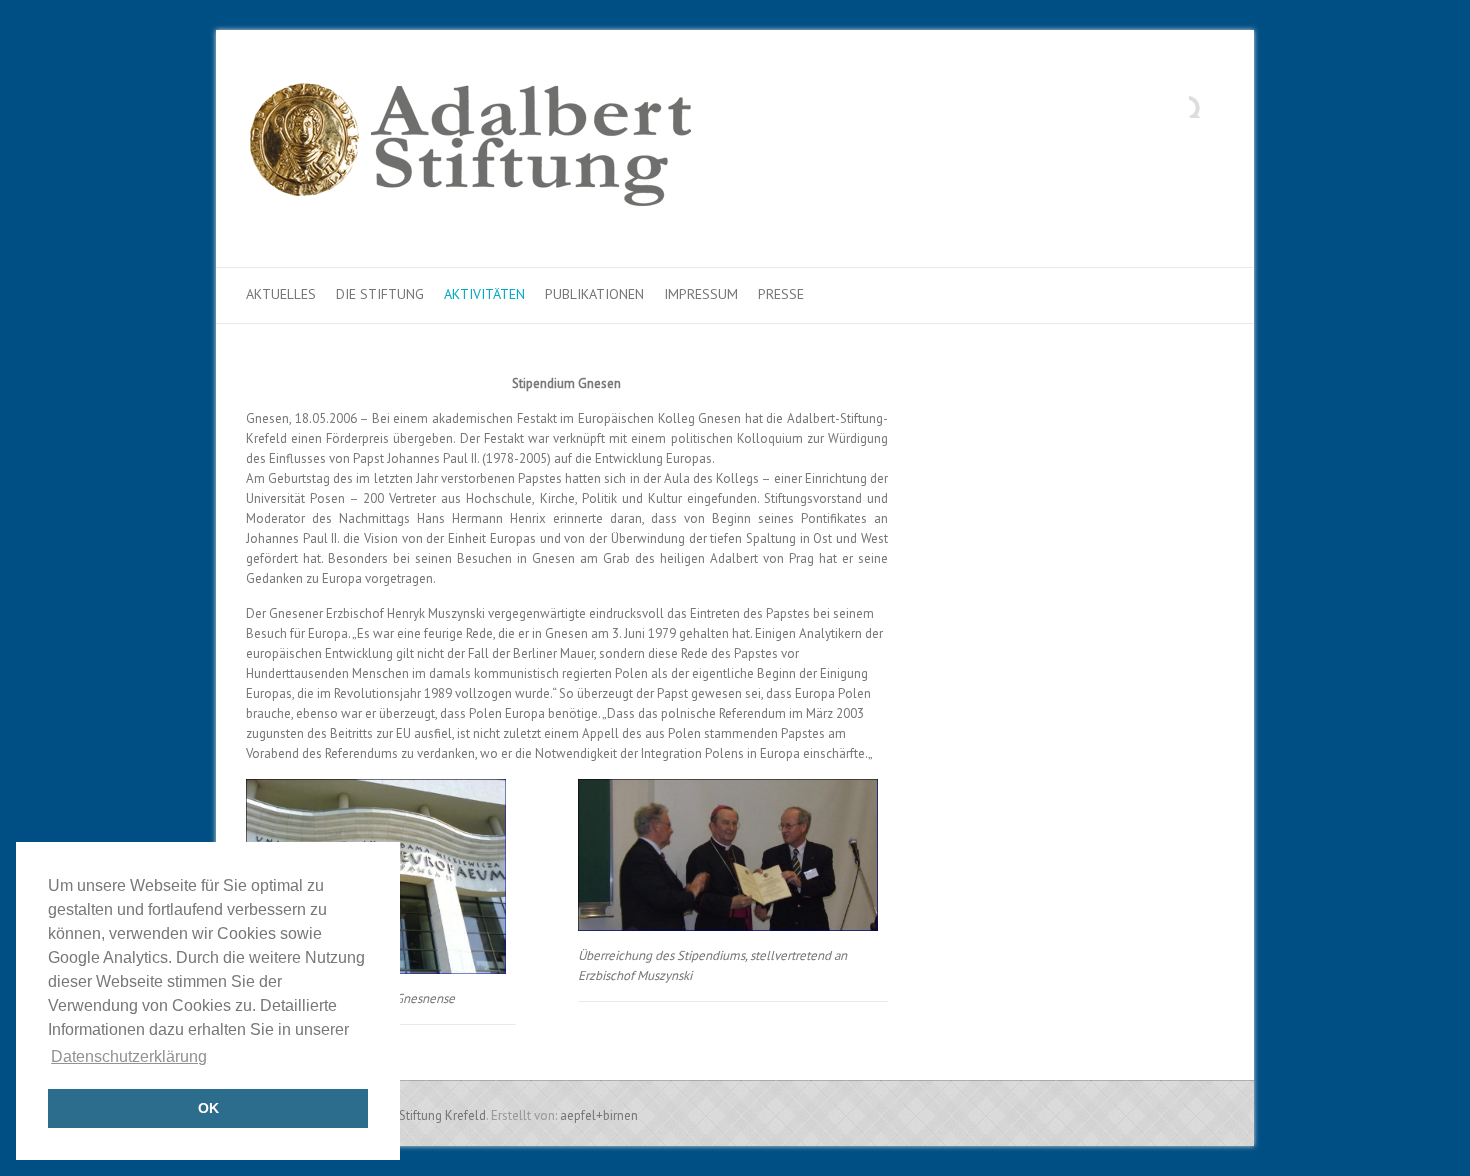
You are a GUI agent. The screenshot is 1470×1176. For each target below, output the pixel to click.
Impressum (701, 294)
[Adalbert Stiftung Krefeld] (470, 149)
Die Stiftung (380, 294)
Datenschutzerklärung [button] (129, 1056)
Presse (781, 294)
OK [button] (208, 1108)
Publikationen (594, 294)
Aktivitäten (484, 294)
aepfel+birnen (599, 1115)
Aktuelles (281, 294)
